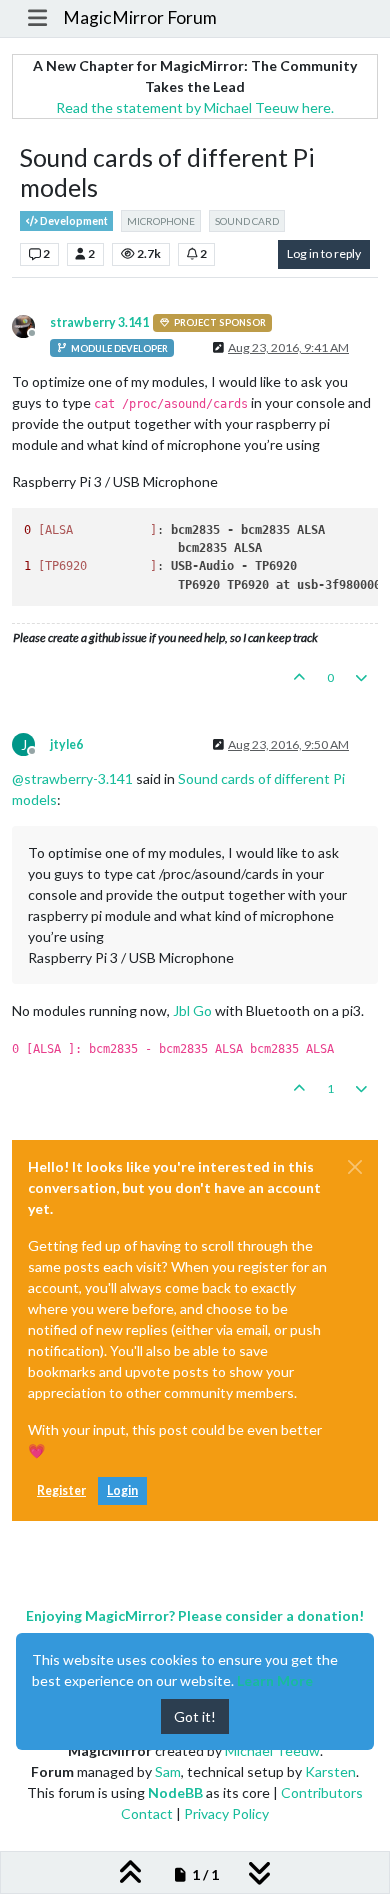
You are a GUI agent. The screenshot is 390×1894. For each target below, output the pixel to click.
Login (122, 1490)
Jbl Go (192, 1010)
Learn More (275, 1680)
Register (61, 1490)
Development (73, 221)
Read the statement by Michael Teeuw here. (195, 107)
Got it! (195, 1716)
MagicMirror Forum (140, 17)
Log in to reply (324, 253)
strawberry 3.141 (99, 322)
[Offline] (31, 324)
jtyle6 (66, 744)
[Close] (355, 1167)
